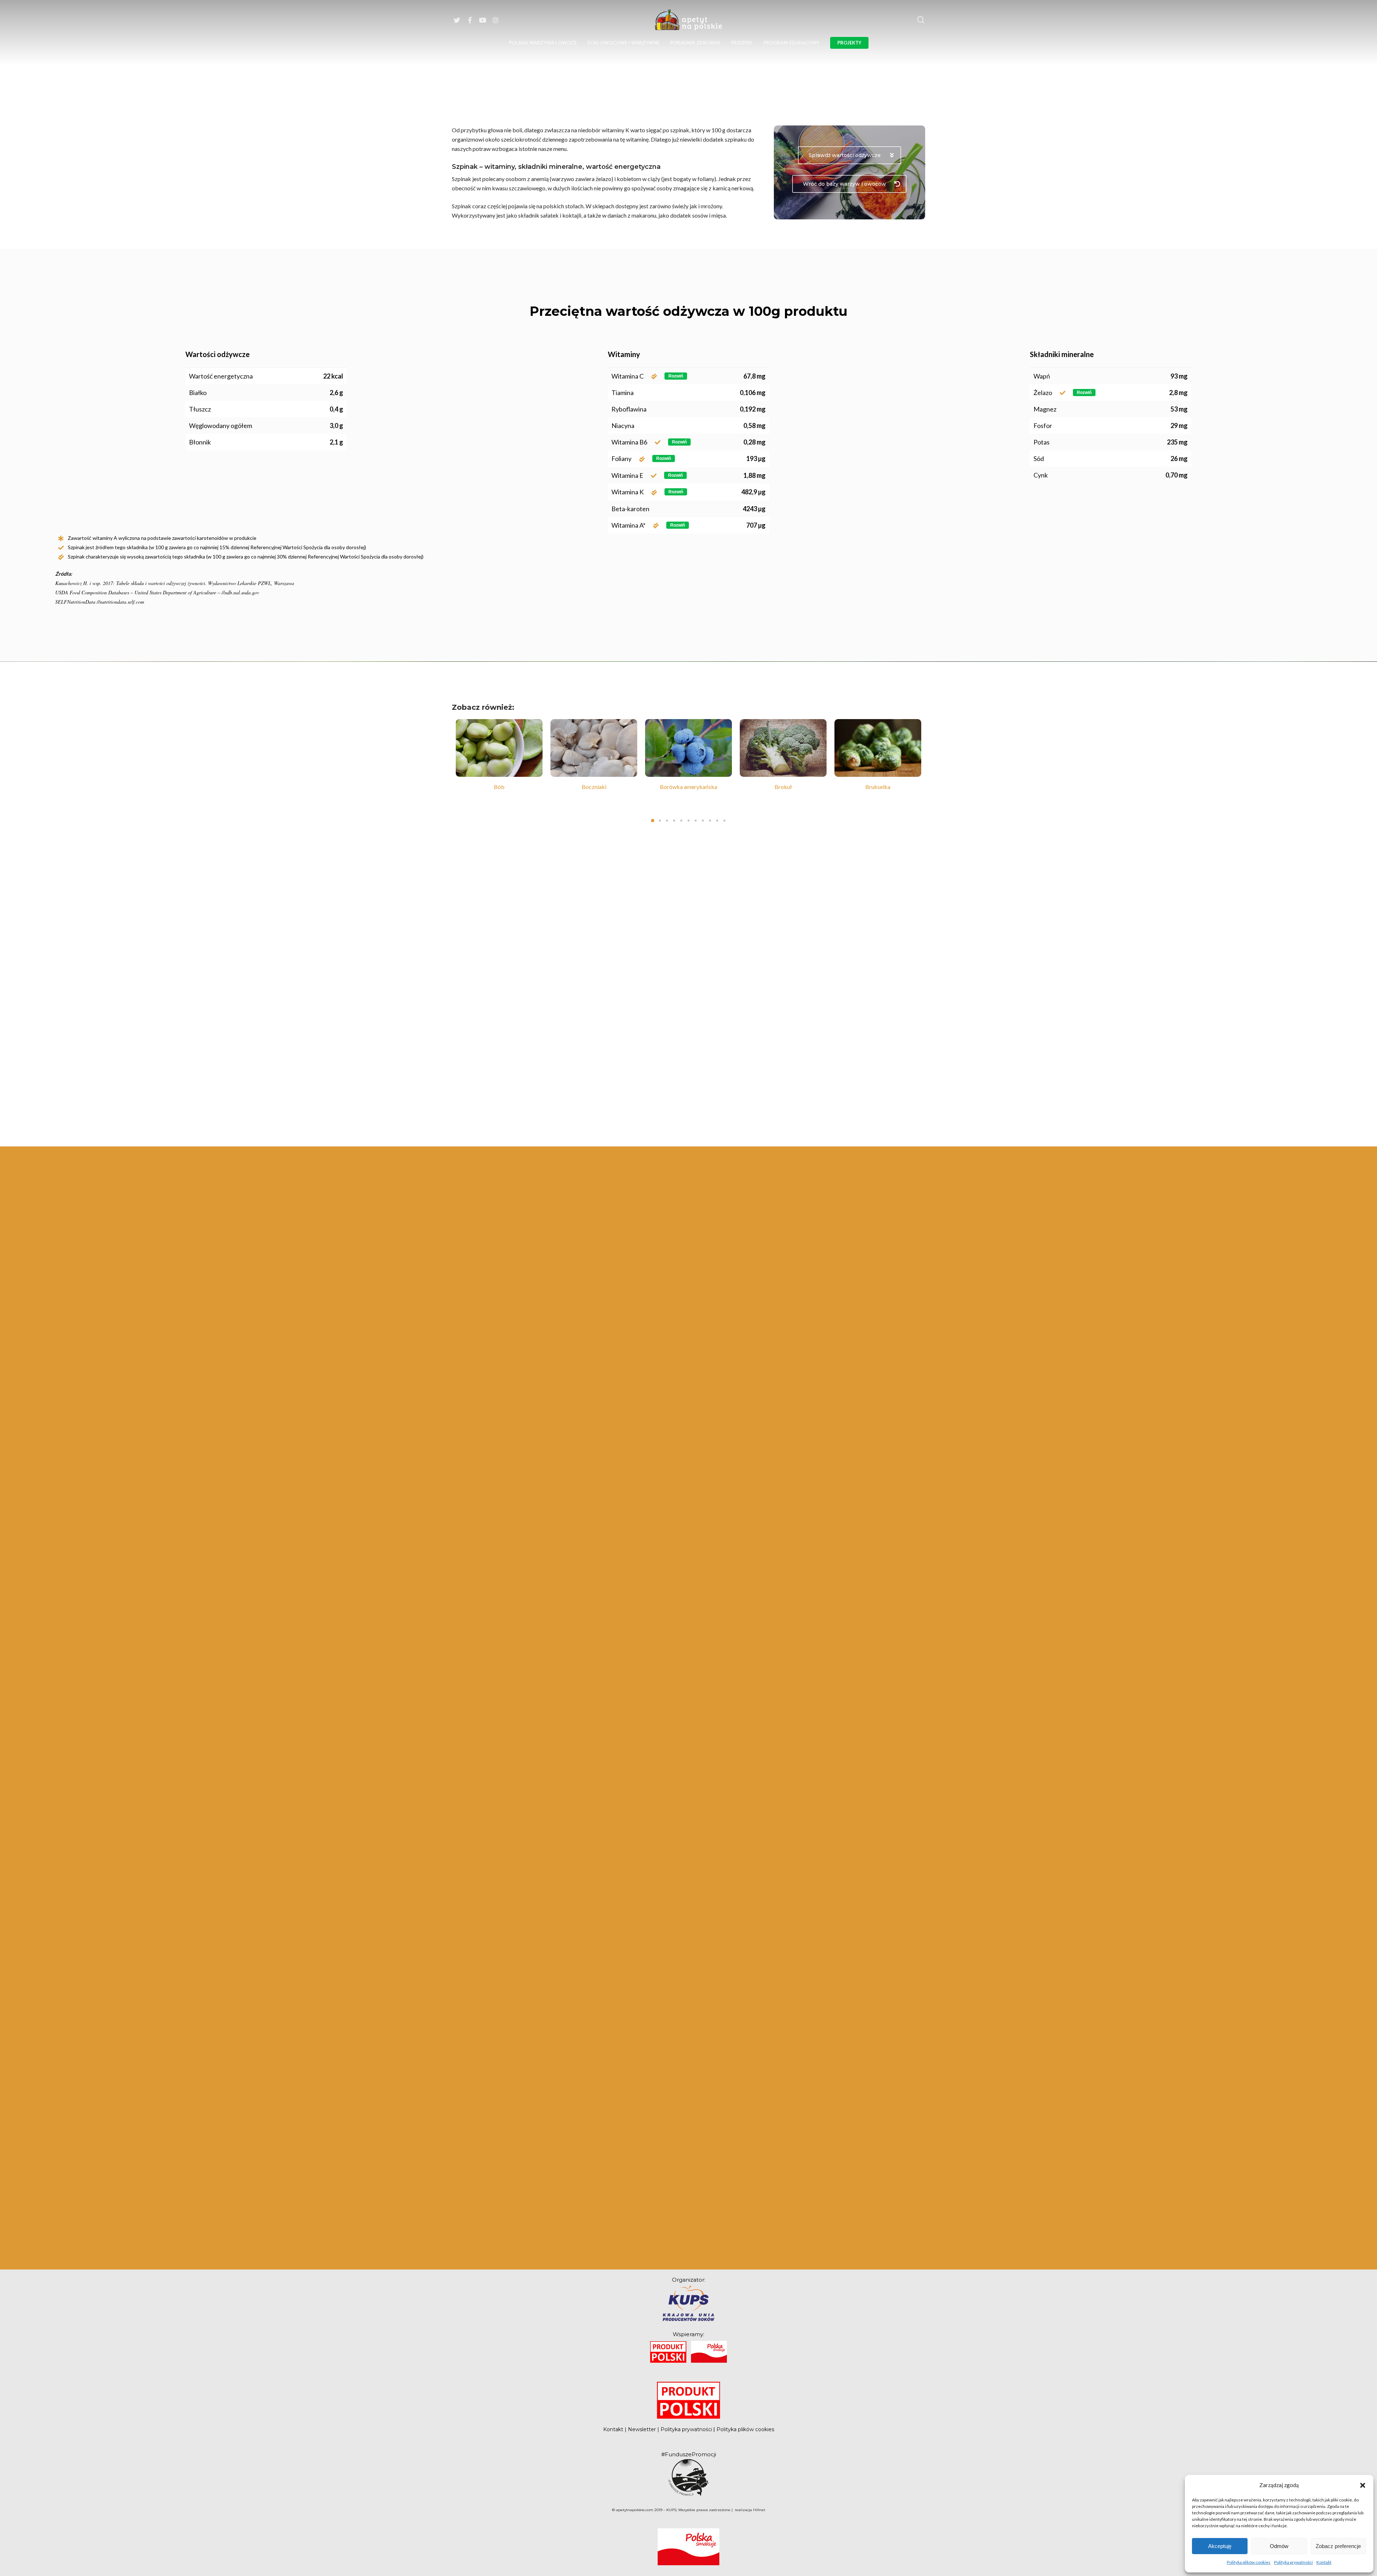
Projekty (849, 43)
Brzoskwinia (783, 787)
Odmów (1279, 2546)
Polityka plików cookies (1249, 2562)
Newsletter (642, 2429)
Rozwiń (676, 376)
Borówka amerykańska (499, 787)
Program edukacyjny (791, 43)
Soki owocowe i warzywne (623, 43)
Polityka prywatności (1293, 2562)
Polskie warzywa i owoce (543, 43)
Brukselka (688, 787)
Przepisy (742, 43)
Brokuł (594, 787)
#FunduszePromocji (689, 2454)
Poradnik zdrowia (695, 43)
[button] (1363, 2485)
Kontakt (1324, 2562)
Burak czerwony (878, 787)
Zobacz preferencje (1338, 2546)
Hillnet (759, 2510)
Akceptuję (1220, 2546)
